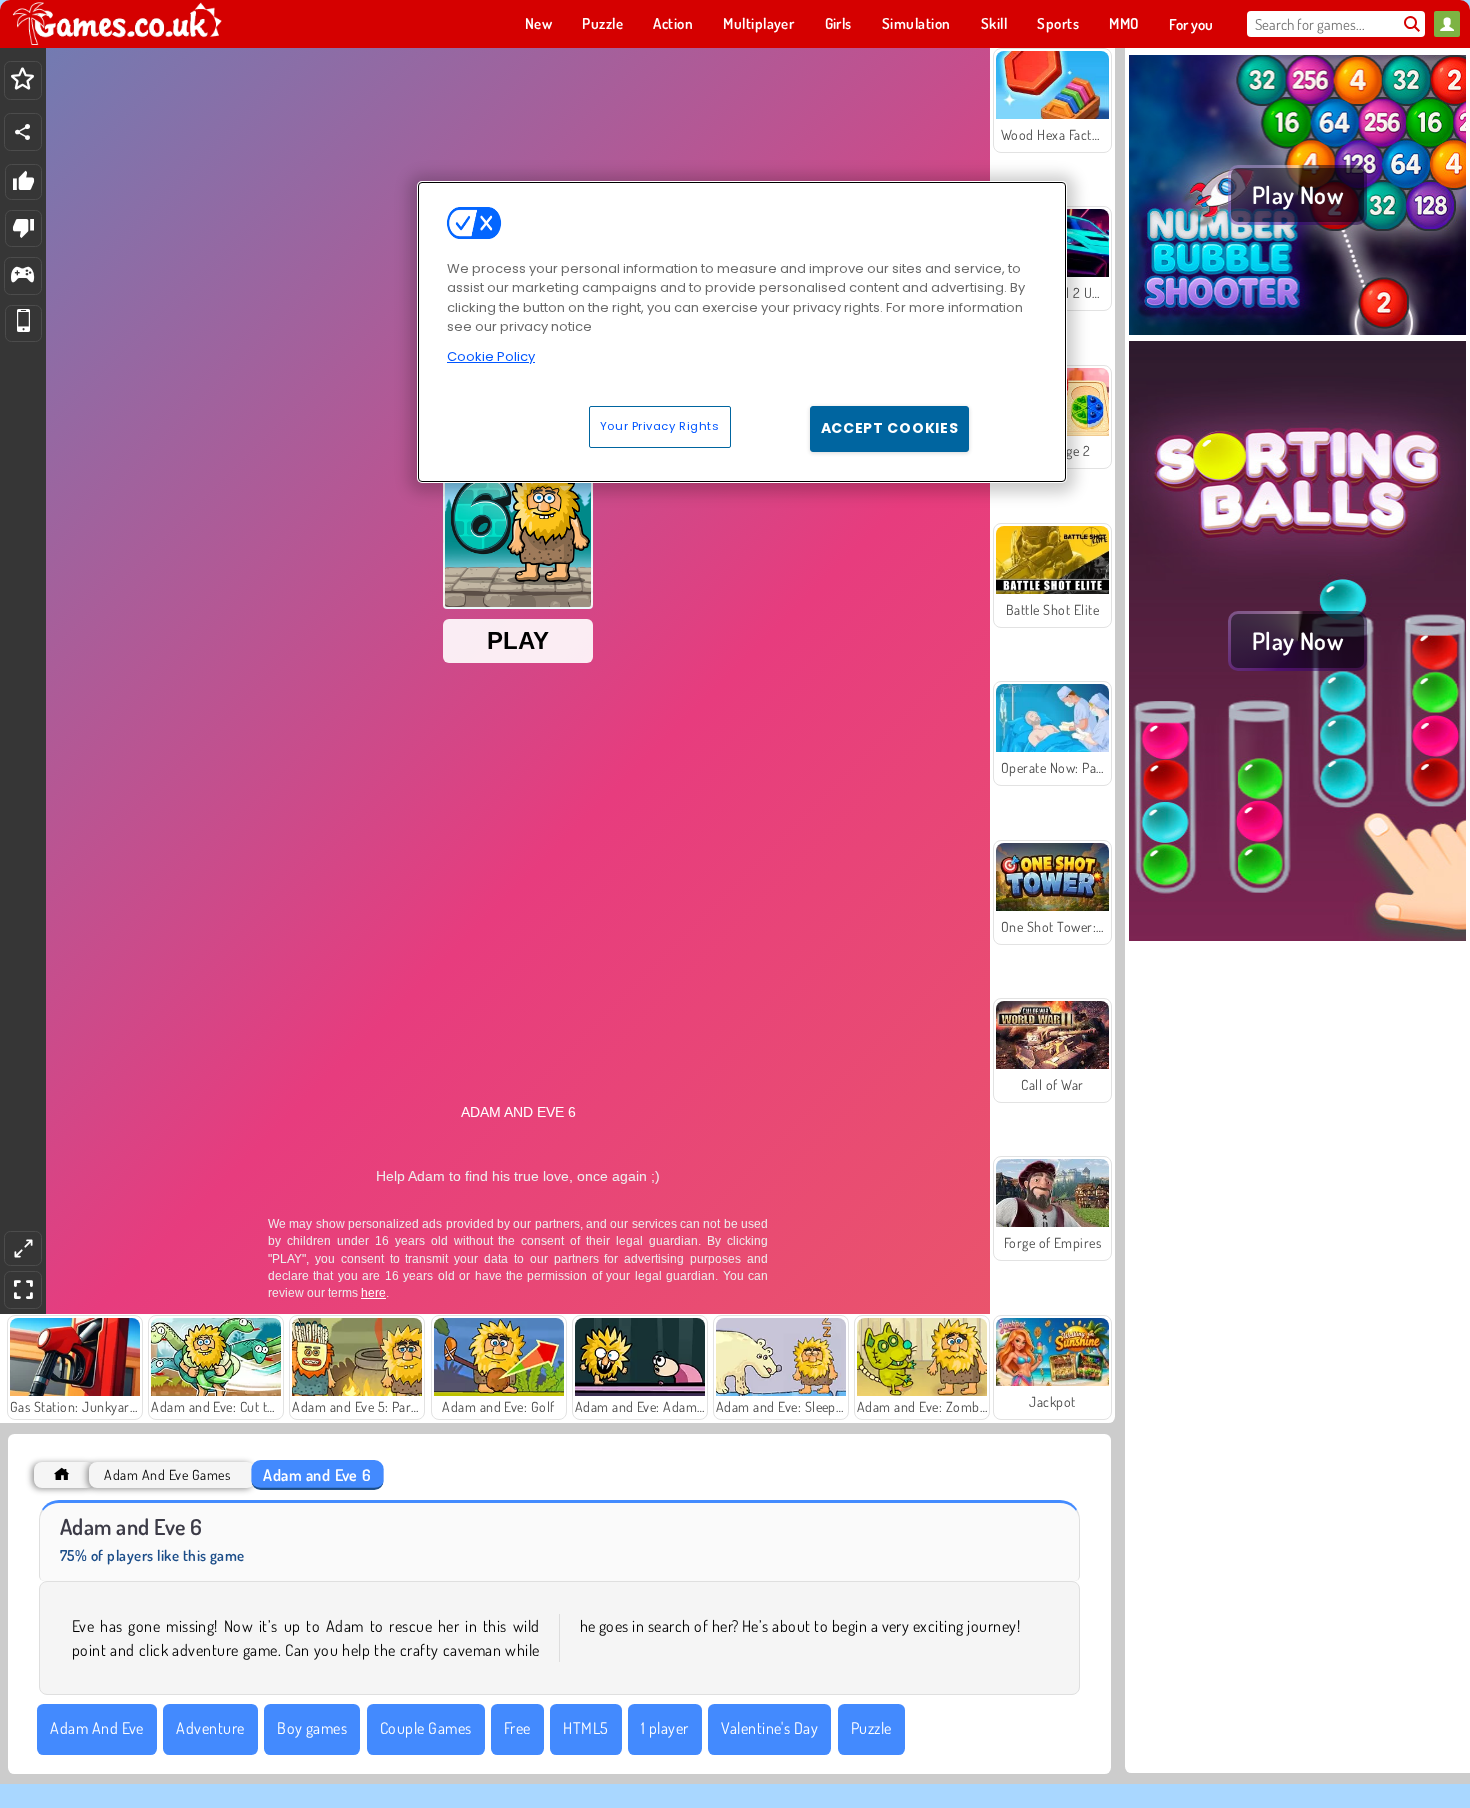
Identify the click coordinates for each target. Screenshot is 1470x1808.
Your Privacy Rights (660, 426)
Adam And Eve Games (167, 1474)
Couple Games (426, 1728)
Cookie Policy (491, 356)
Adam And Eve (97, 1728)
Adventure (210, 1728)
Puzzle (871, 1728)
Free (517, 1728)
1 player (665, 1728)
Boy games (312, 1728)
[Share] (23, 132)
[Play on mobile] (23, 323)
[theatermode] (23, 1248)
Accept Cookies (890, 428)
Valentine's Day (769, 1728)
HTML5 (585, 1728)
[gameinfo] (22, 276)
